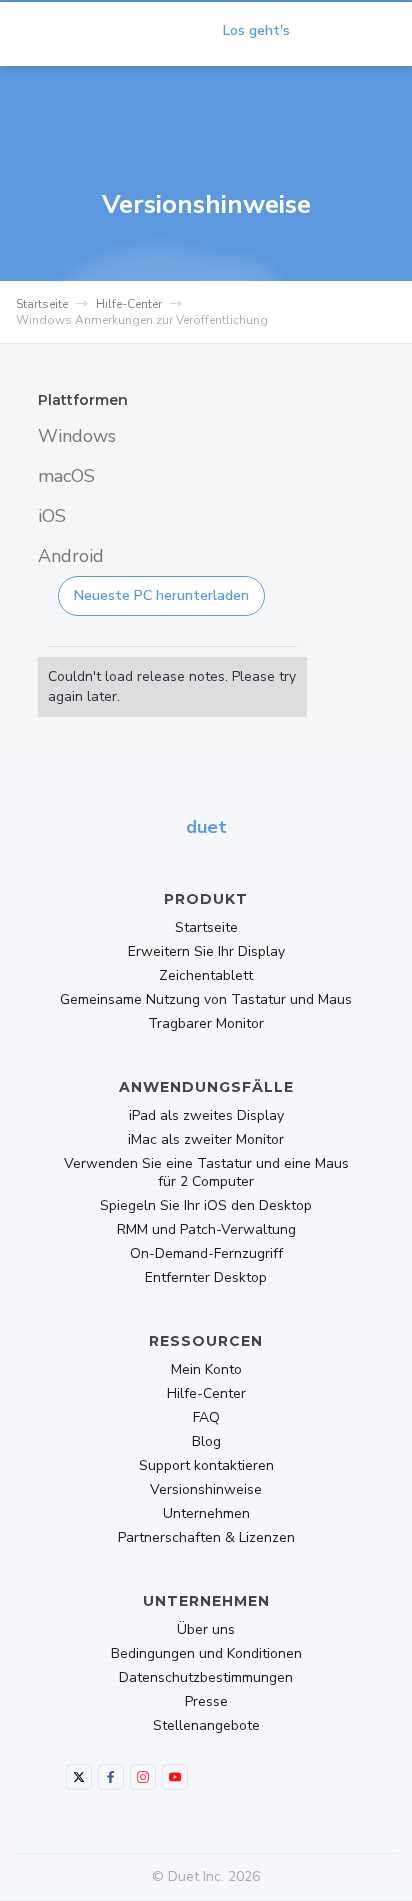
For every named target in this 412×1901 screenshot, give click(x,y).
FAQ (206, 1418)
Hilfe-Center (129, 304)
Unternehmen (206, 1514)
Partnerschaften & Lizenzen (206, 1538)
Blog (206, 1442)
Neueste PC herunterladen (161, 595)
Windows (77, 436)
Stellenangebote (206, 1726)
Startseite (42, 304)
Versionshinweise (206, 1490)
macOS (66, 476)
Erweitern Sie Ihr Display (206, 952)
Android (71, 556)
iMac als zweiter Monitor (206, 1140)
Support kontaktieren (206, 1466)
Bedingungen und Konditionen (206, 1654)
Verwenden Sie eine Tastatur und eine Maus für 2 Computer (206, 1173)
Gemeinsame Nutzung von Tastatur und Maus (206, 1000)
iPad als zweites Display (206, 1116)
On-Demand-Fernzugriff (206, 1254)
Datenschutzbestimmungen (206, 1678)
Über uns (206, 1630)
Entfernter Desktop (206, 1278)
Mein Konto (206, 1370)
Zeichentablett (206, 976)
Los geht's (256, 30)
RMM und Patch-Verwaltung (206, 1230)
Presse (206, 1702)
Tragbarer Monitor (206, 1024)
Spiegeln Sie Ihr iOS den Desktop (206, 1206)
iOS (52, 516)
